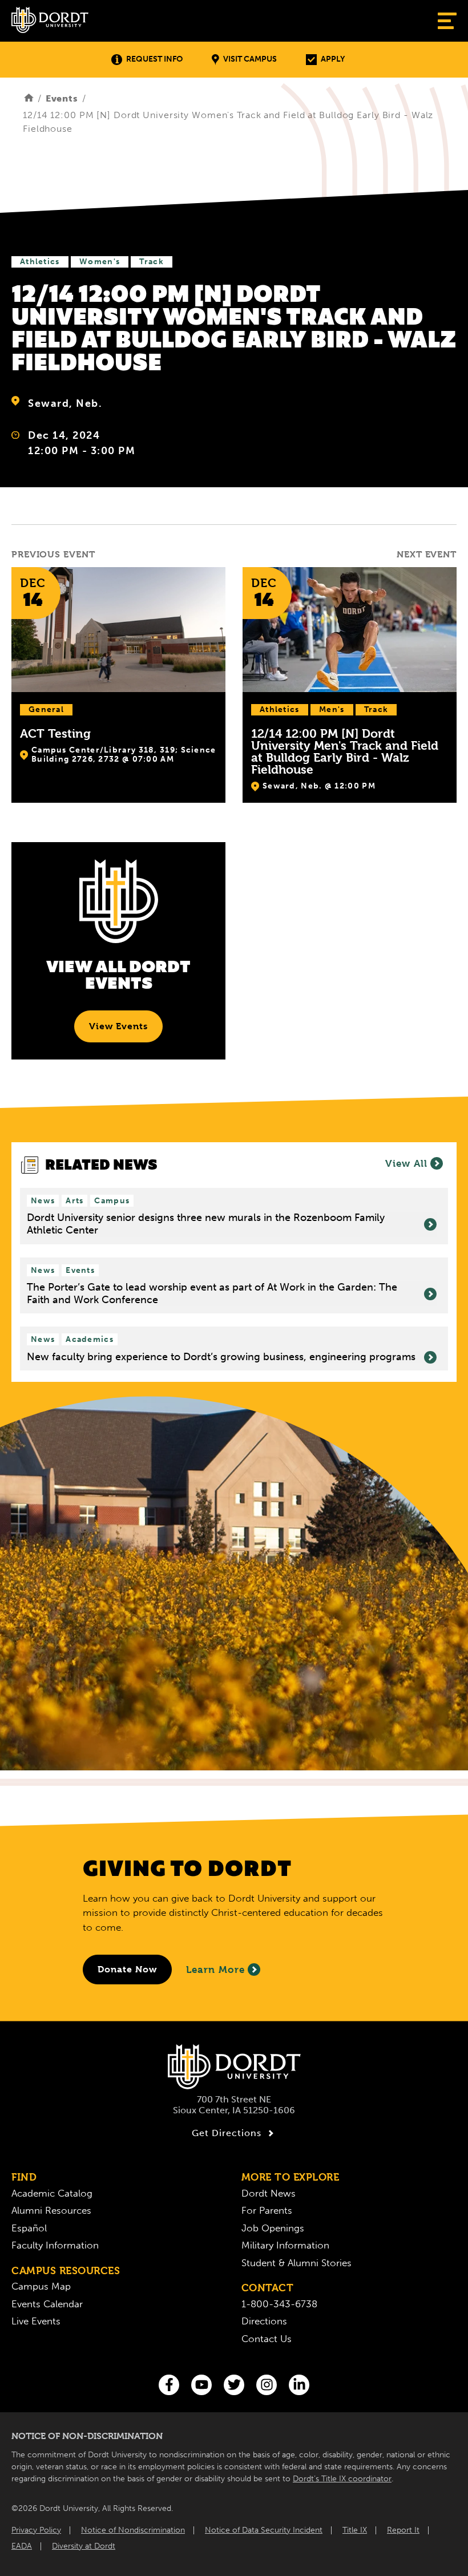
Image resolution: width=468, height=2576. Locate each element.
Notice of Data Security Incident (264, 2530)
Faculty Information (55, 2245)
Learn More (215, 1970)
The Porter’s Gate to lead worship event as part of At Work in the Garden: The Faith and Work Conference (212, 1294)
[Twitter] (234, 2385)
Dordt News (269, 2193)
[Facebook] (169, 2385)
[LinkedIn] (299, 2385)
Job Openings (273, 2228)
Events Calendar (47, 2304)
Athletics (40, 262)
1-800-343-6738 (279, 2304)
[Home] (29, 98)
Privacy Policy (36, 2530)
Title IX (355, 2530)
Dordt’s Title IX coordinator (342, 2479)
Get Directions (227, 2133)
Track (152, 262)
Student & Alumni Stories (296, 2263)
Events (62, 98)
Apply (333, 59)
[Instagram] (267, 2385)
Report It (403, 2530)
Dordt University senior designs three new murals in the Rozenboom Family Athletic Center (206, 1224)
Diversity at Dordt (84, 2546)
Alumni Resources (51, 2210)
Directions (264, 2321)
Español (29, 2228)
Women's (100, 262)
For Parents (267, 2210)
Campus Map (41, 2286)
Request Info (154, 59)
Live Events (36, 2321)
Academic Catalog (52, 2193)
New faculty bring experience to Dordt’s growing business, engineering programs (221, 1357)
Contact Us (267, 2339)
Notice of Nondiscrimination (133, 2530)
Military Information (285, 2245)
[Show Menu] (447, 21)
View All (406, 1163)
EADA (22, 2546)
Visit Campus (250, 59)
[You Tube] (201, 2385)
